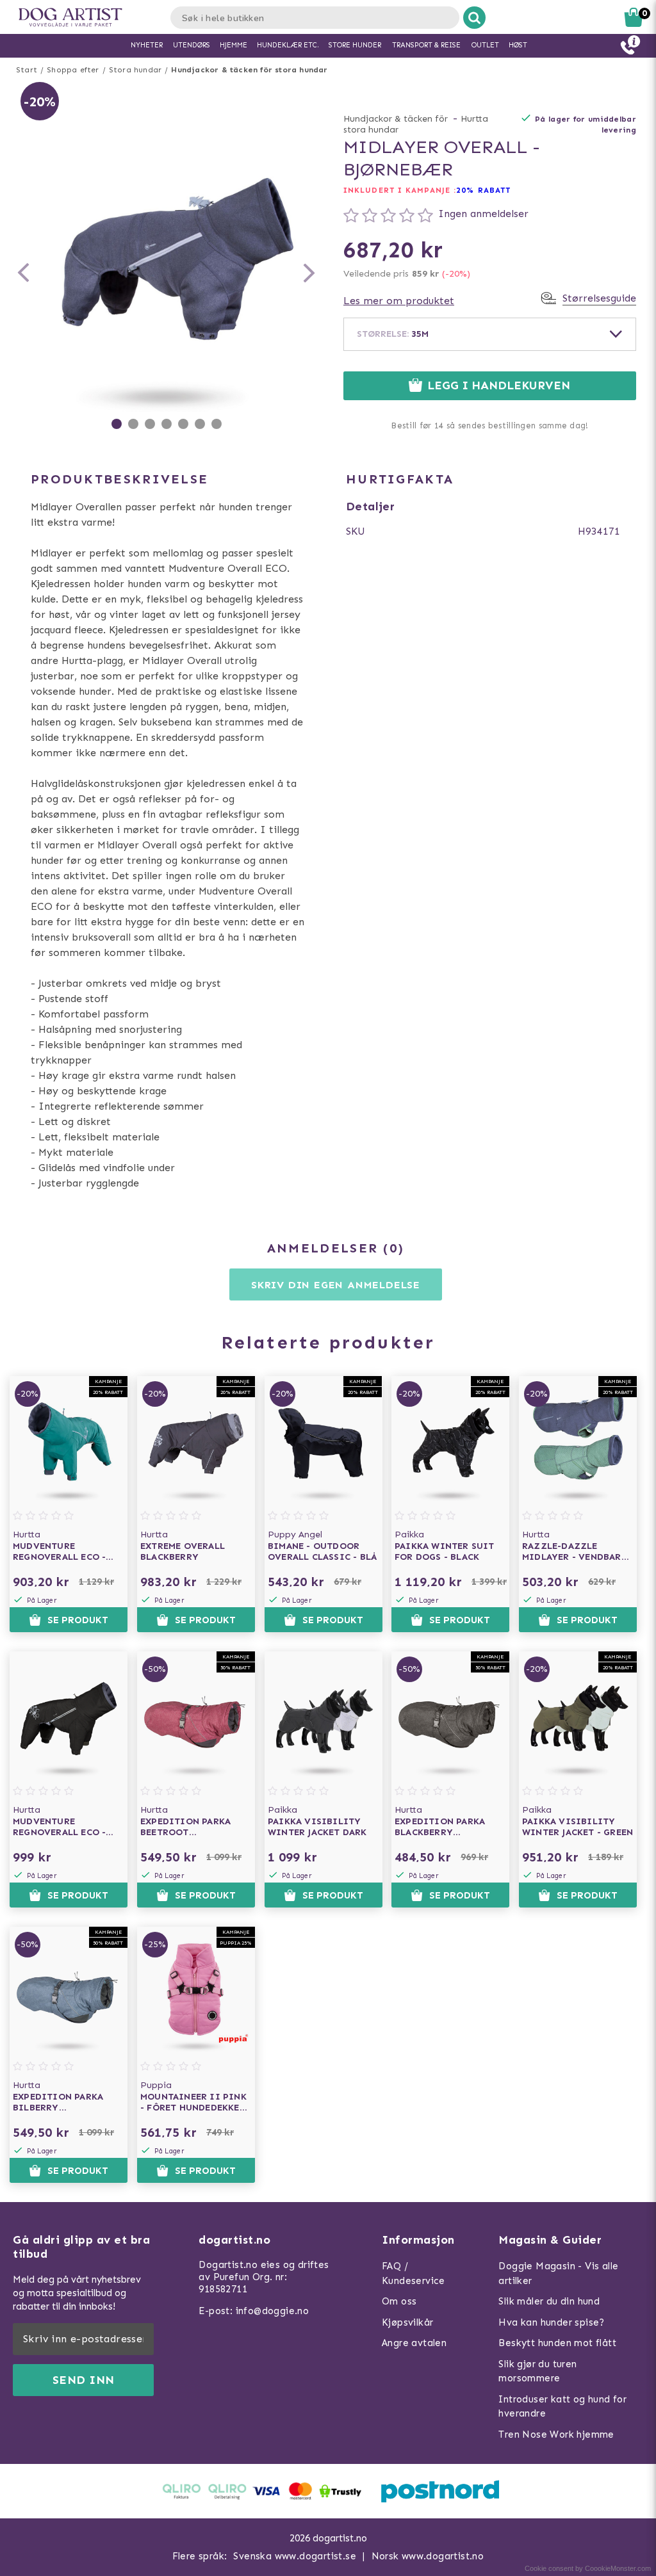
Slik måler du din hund (549, 2301)
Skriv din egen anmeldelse (336, 1285)
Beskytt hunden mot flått (557, 2343)
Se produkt (78, 1620)
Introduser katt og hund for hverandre (562, 2407)
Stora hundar (135, 70)
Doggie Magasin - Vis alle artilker (558, 2273)
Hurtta (474, 119)
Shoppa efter (73, 70)
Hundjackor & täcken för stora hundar (249, 70)
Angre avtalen (414, 2343)
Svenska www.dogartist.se (295, 2556)
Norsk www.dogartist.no (428, 2556)
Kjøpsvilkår (407, 2322)
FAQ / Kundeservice (414, 2273)
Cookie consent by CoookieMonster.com (588, 2568)
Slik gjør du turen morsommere (537, 2371)
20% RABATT (483, 190)
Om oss (399, 2301)
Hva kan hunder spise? (551, 2322)
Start (27, 70)
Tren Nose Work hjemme (556, 2434)
